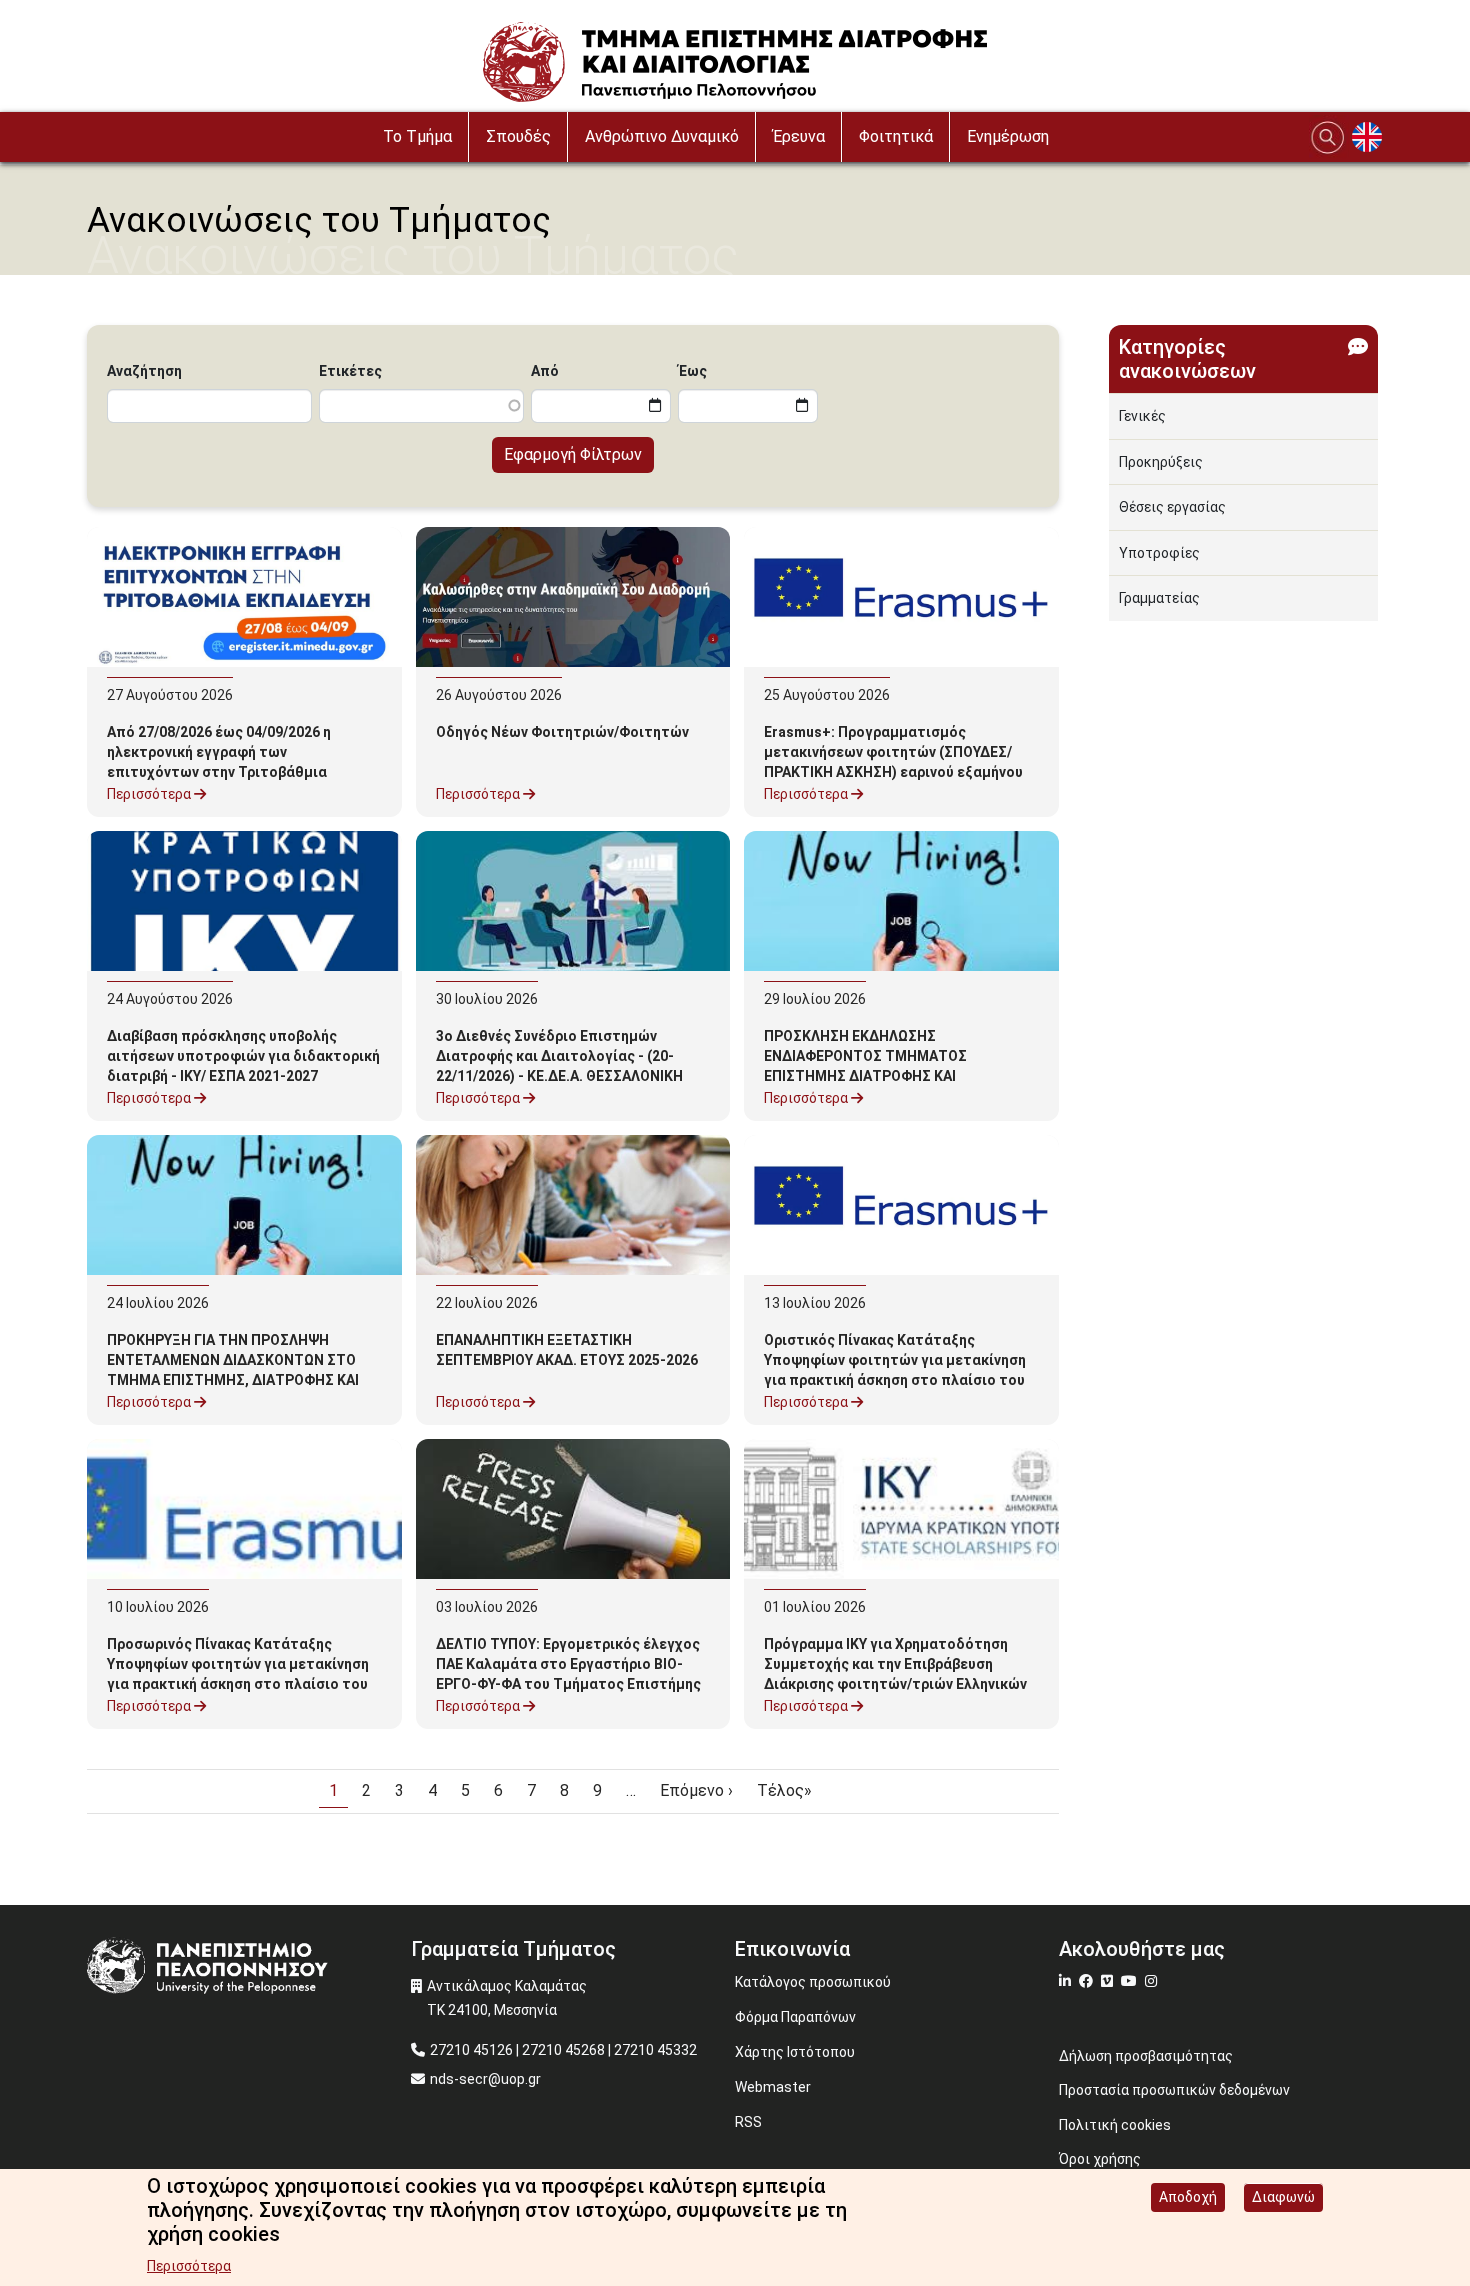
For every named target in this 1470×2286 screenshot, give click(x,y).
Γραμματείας (1159, 598)
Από (545, 371)
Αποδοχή (1188, 2197)
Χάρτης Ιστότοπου (795, 2052)
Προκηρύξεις (1161, 462)
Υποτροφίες (1159, 553)
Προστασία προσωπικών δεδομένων (1174, 2090)
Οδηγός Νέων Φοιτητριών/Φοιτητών (562, 732)
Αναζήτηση (144, 371)
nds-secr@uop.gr (485, 2079)
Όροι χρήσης (1100, 2159)
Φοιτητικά (896, 136)
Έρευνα (799, 136)
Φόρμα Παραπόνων (795, 2017)
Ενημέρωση (1008, 136)
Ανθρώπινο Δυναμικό (662, 136)
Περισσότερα (150, 794)
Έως (692, 371)
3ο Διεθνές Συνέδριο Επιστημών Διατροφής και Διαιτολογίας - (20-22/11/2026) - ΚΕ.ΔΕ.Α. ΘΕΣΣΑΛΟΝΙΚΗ (559, 1056)
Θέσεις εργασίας (1172, 507)
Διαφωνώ (1283, 2197)
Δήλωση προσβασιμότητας (1146, 2056)
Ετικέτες (350, 371)
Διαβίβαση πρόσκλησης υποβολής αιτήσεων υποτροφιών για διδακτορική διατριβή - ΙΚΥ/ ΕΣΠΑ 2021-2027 (243, 1056)
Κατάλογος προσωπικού (813, 1982)
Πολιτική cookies (1115, 2125)
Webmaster (773, 2087)
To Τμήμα (417, 136)
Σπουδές (518, 136)
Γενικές (1142, 416)
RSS (748, 2122)
